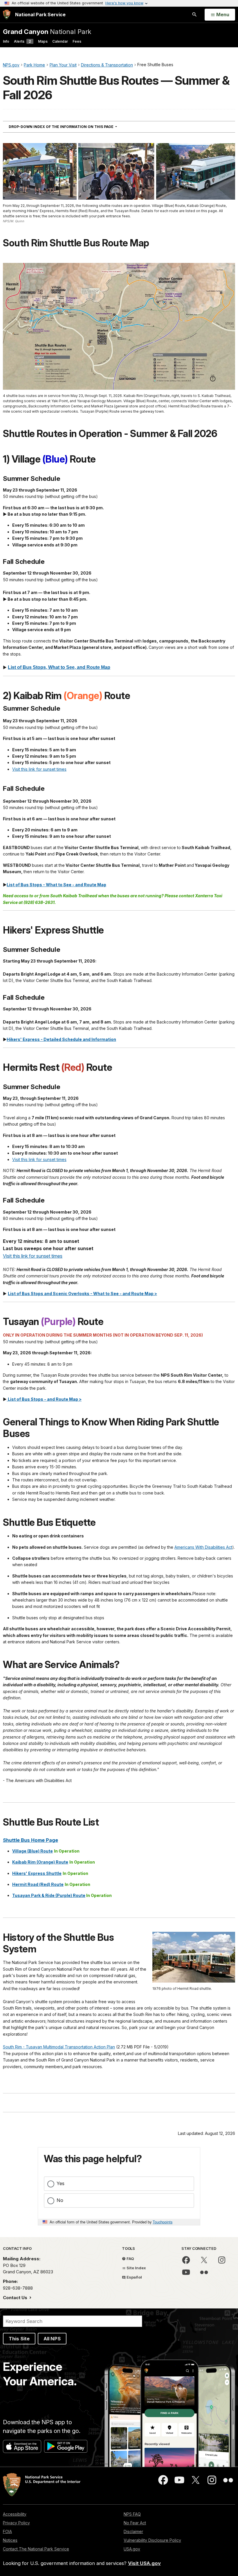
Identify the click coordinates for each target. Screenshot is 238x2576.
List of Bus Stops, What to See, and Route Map (59, 667)
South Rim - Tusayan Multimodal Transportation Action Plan (59, 2047)
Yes (61, 2183)
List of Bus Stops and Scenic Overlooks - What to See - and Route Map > (82, 1294)
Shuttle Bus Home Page (30, 1840)
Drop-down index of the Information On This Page (73, 127)
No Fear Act (135, 2523)
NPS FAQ (132, 2514)
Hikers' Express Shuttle (37, 1873)
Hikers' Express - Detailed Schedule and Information (61, 1039)
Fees (77, 41)
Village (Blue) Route (33, 1851)
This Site (19, 2339)
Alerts (22, 41)
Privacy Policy (16, 2523)
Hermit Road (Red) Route (38, 1884)
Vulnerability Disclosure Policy (152, 2540)
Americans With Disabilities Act (203, 1547)
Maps (43, 41)
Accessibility (15, 2514)
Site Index (136, 2268)
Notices (10, 2540)
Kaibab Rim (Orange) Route (40, 1862)
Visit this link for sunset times (39, 769)
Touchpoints (163, 2222)
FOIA (7, 2531)
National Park (47, 31)
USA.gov (132, 2549)
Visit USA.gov (144, 2563)
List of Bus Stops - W (28, 885)
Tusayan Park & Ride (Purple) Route (49, 1895)
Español (134, 2277)
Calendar (60, 41)
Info (6, 41)
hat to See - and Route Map (78, 885)
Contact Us (16, 2298)
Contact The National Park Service (36, 2549)
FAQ (130, 2259)
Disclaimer (133, 2531)
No (60, 2200)
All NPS (52, 2339)
